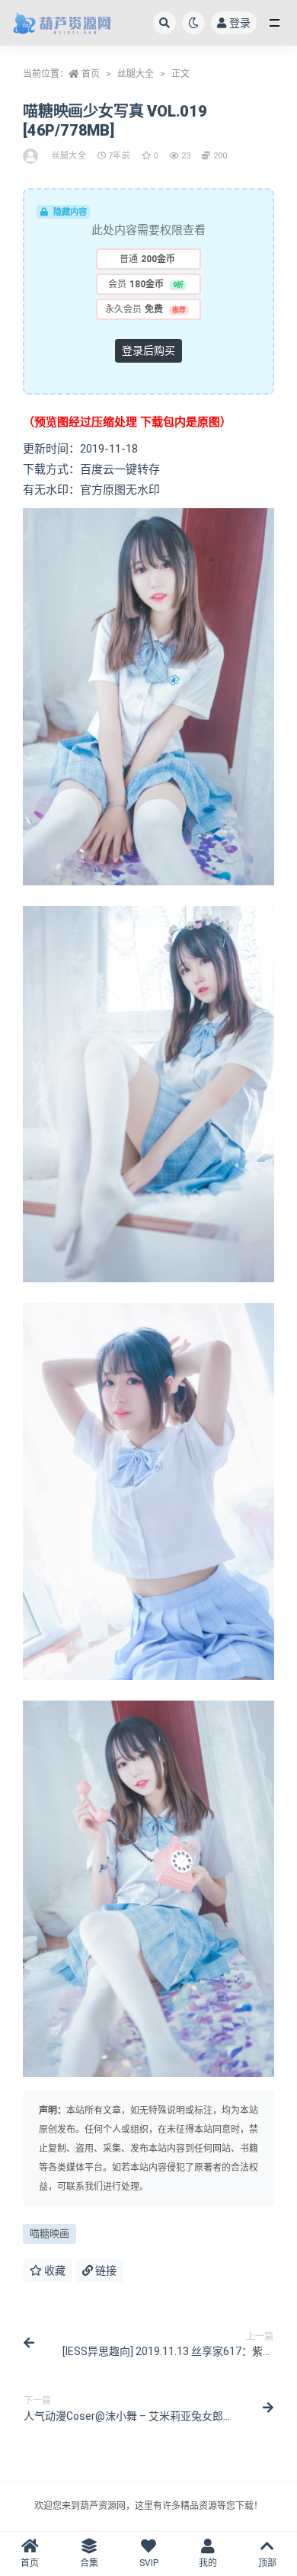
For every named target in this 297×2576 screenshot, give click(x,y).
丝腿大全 (136, 74)
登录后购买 (148, 350)
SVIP (149, 2563)
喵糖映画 (49, 2234)
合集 (89, 2563)
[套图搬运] (32, 156)
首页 (91, 74)
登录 (240, 23)
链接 (105, 2270)
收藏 (54, 2270)
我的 (208, 2563)
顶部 (267, 2563)
